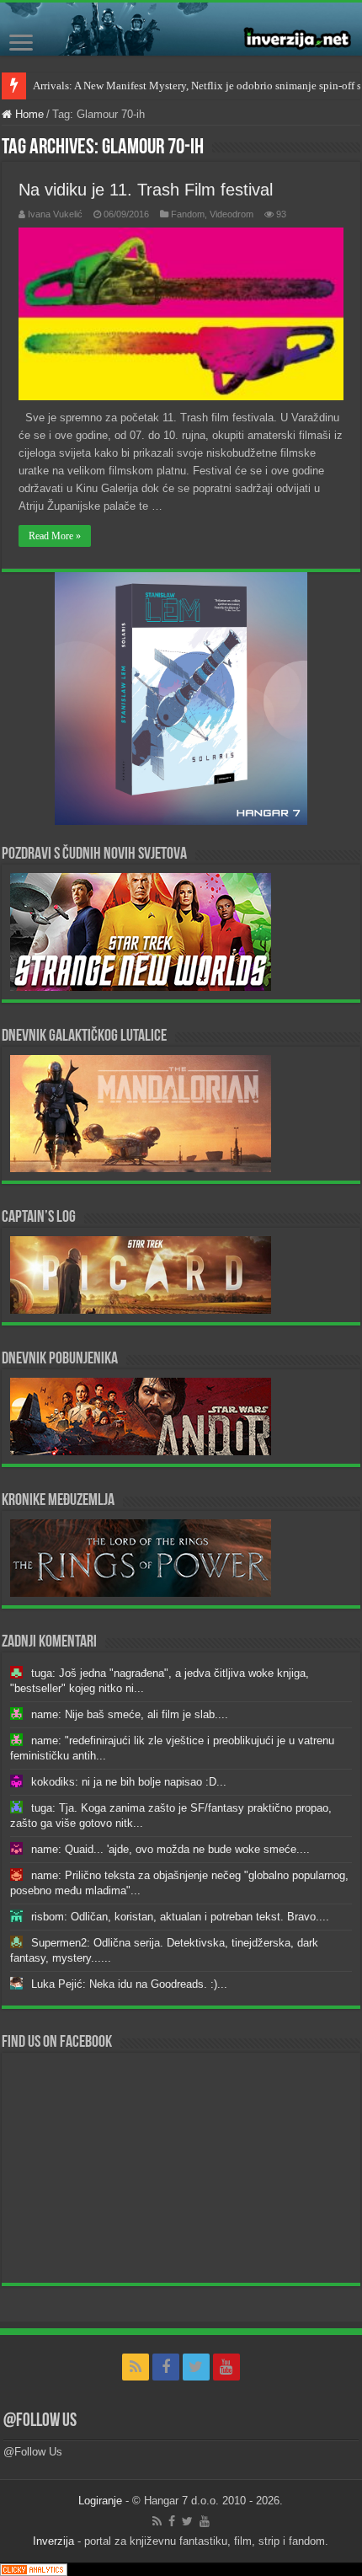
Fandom (188, 214)
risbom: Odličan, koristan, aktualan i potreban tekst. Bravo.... (180, 1917)
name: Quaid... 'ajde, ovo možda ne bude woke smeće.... (170, 1849)
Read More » (55, 536)
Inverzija (53, 2541)
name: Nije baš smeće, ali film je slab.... (130, 1714)
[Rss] (136, 2367)
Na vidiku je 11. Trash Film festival (146, 190)
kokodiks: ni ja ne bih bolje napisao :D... (129, 1782)
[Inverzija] (181, 29)
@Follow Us (40, 2421)
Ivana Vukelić (55, 214)
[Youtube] (226, 2367)
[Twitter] (196, 2367)
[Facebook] (166, 2367)
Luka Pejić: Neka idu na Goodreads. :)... (129, 1984)
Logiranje (100, 2501)
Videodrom (232, 214)
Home (28, 114)
